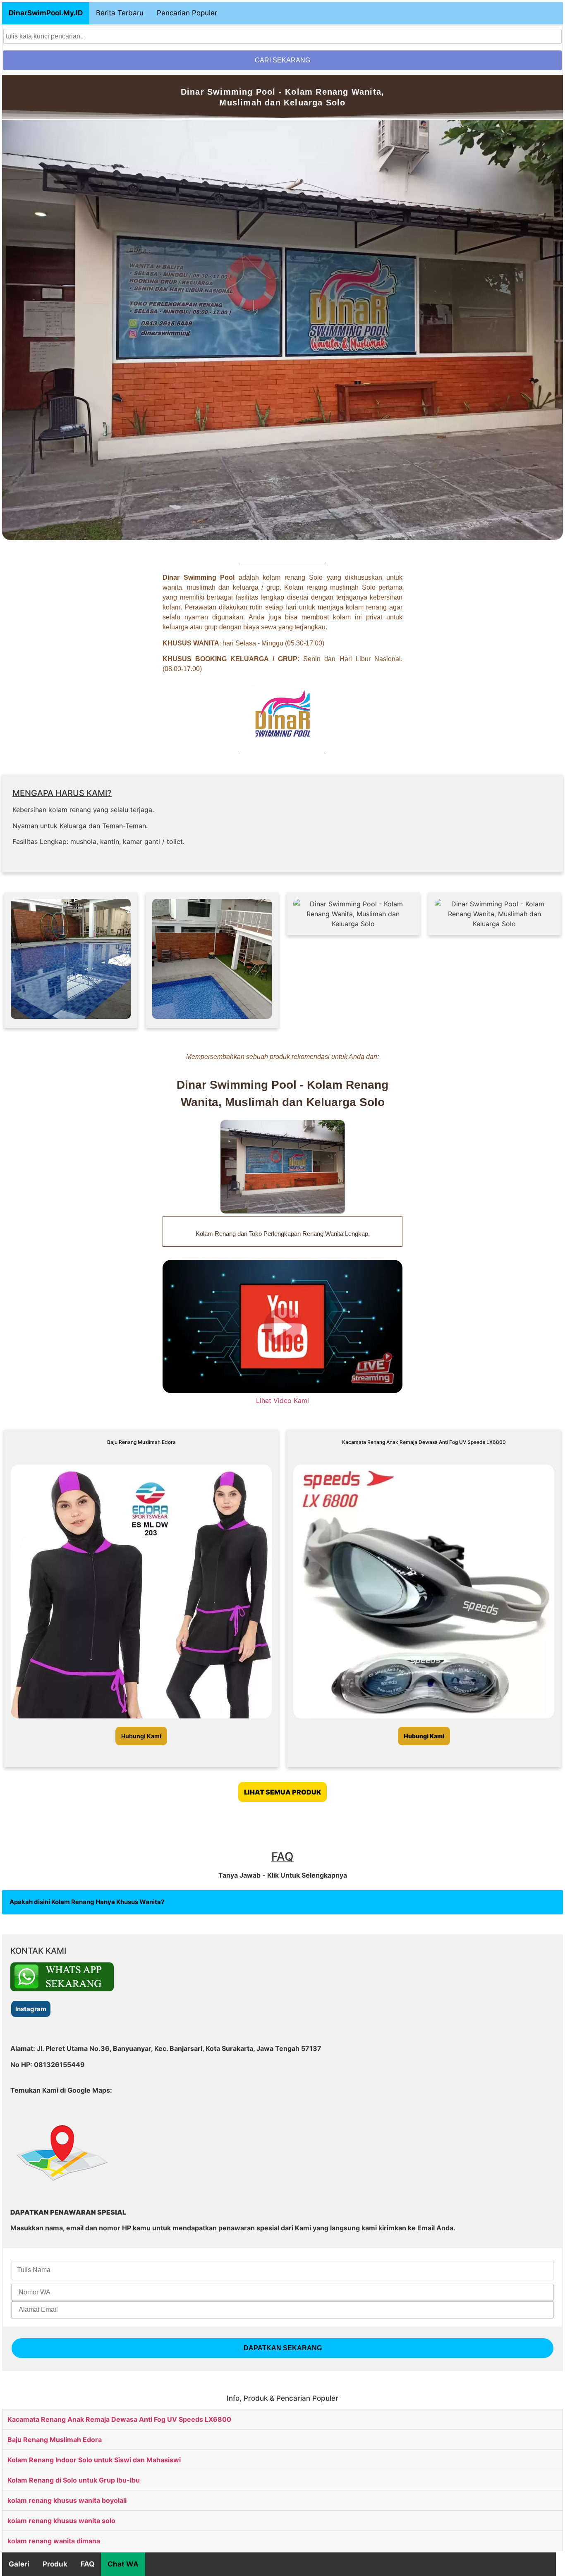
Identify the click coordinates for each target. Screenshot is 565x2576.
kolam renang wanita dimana (54, 2541)
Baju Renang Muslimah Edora (55, 2440)
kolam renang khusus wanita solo (61, 2521)
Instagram (31, 2009)
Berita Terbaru (120, 13)
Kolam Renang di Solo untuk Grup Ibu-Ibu (74, 2480)
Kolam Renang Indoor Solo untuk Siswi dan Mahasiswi (94, 2460)
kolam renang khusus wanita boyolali (67, 2500)
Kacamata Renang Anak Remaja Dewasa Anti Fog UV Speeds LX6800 (119, 2419)
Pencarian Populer (187, 13)
